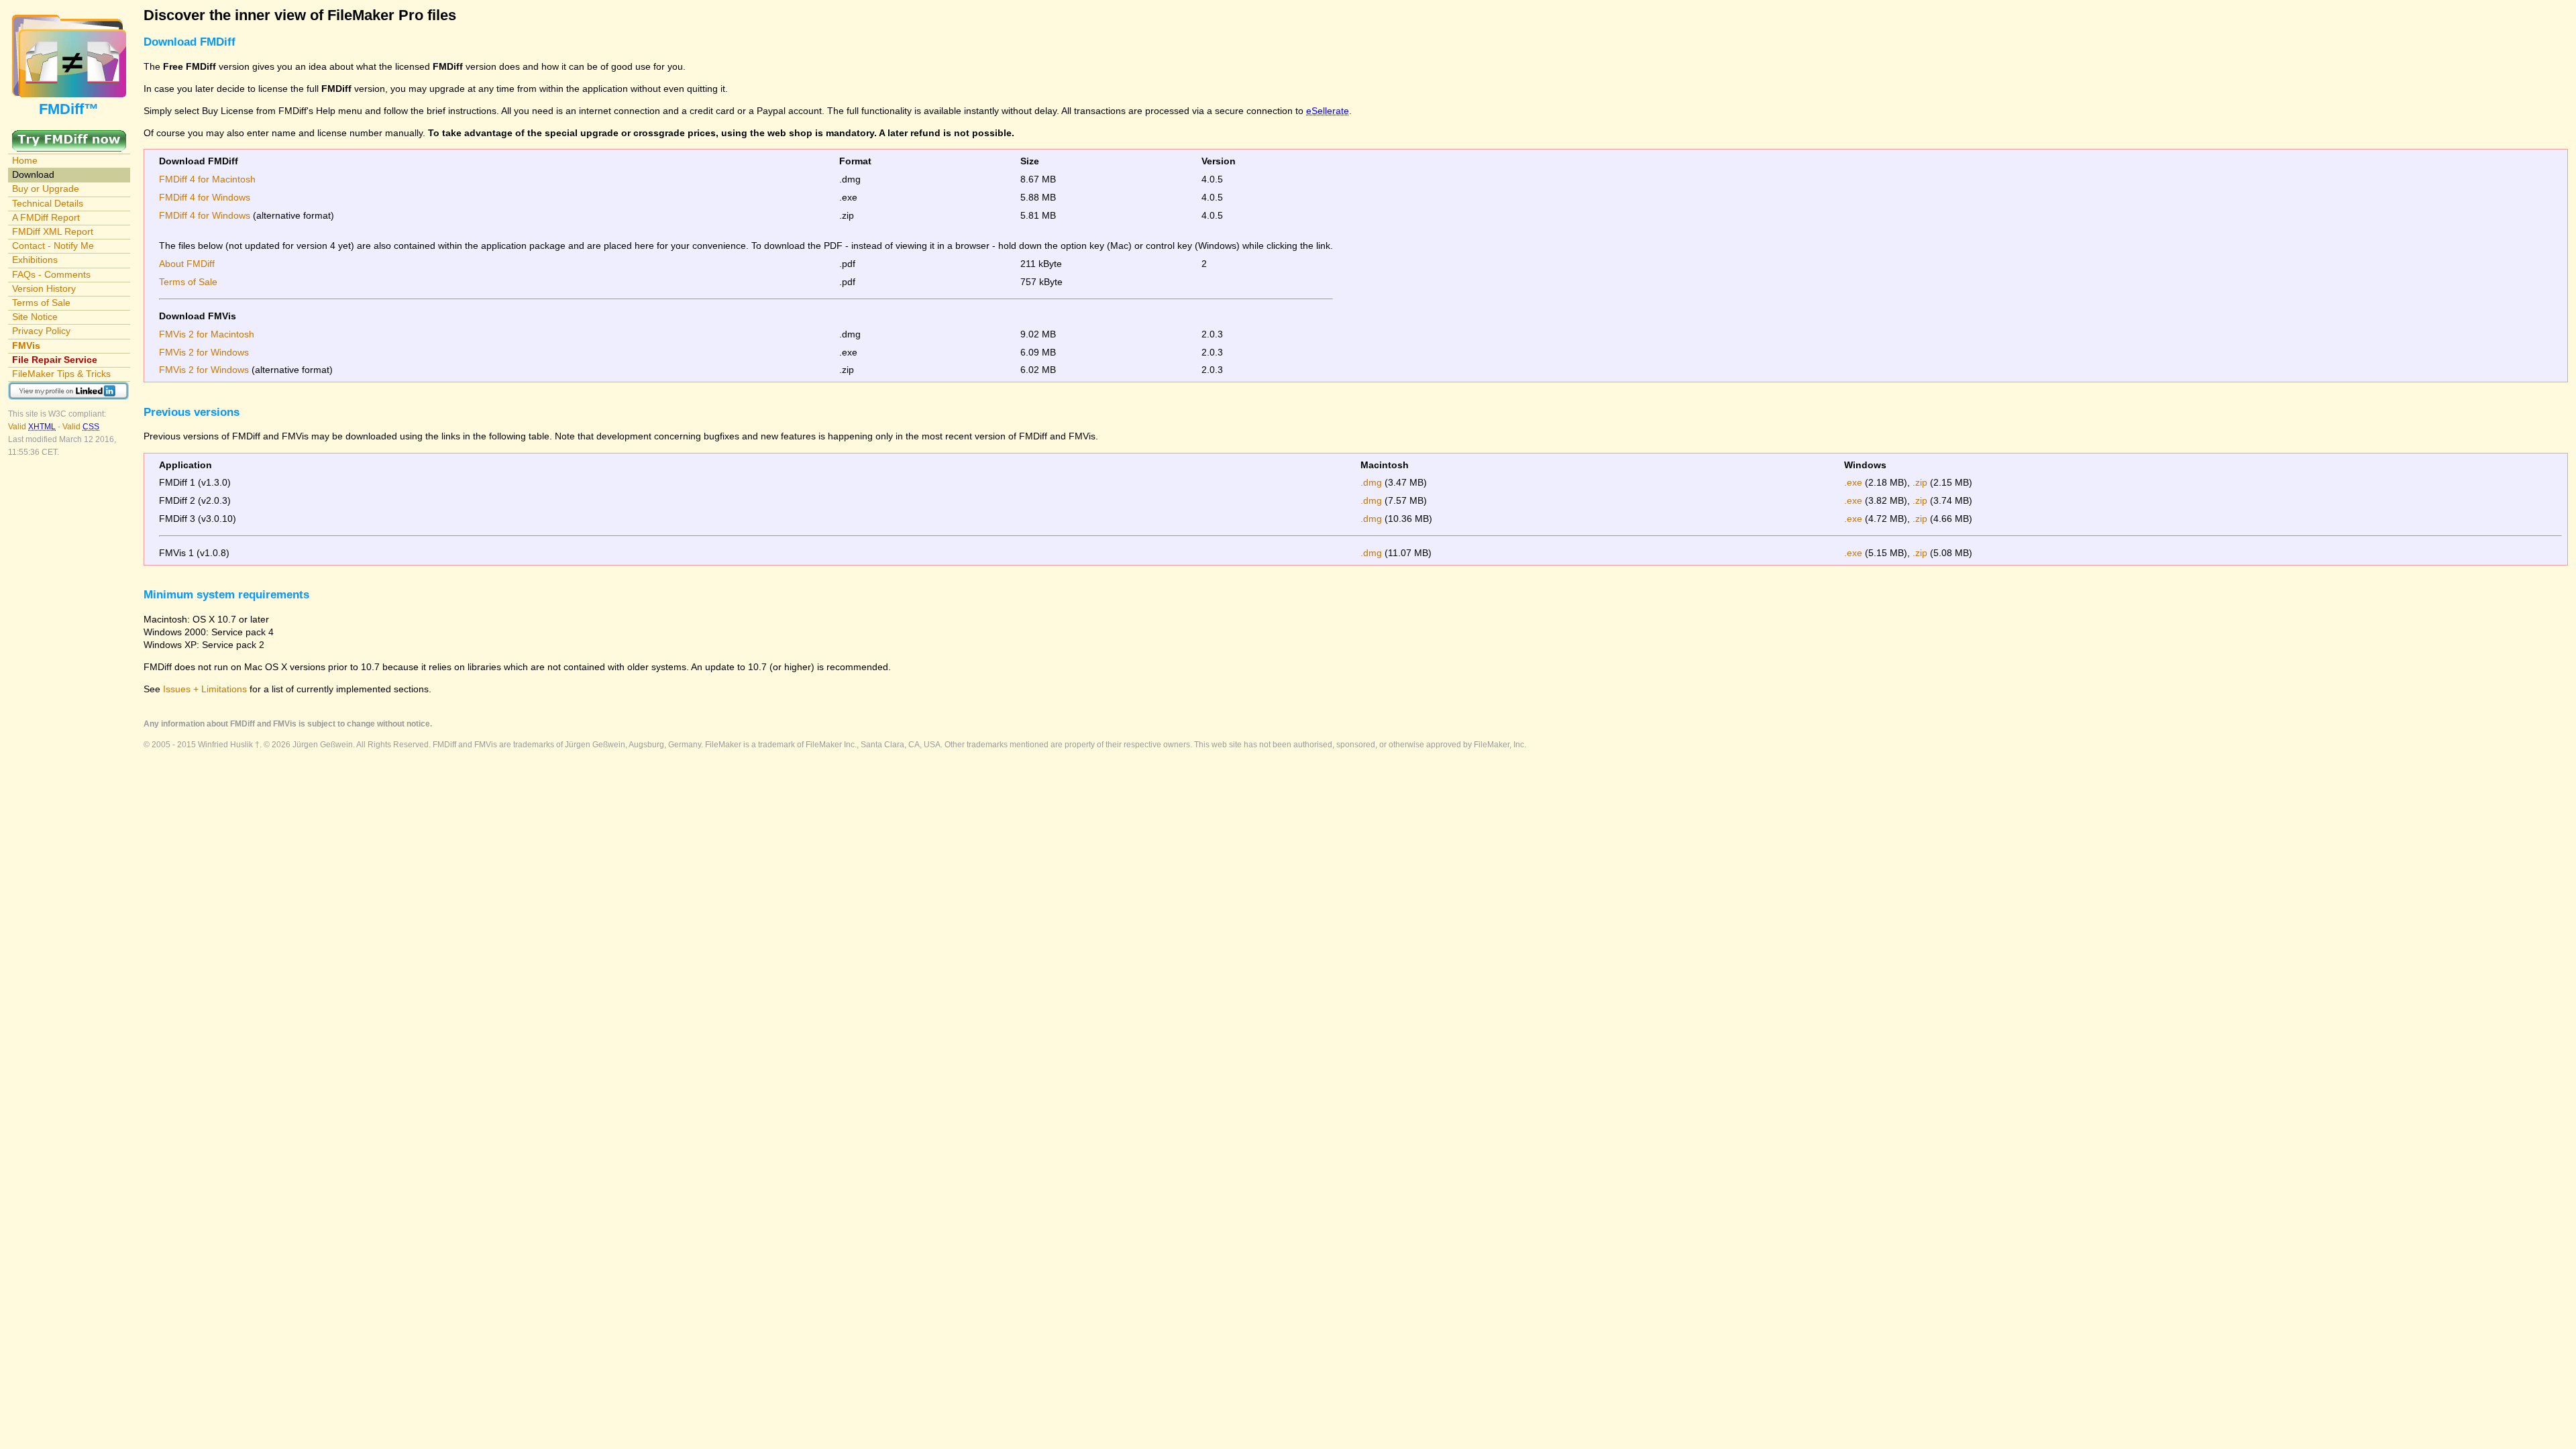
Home (25, 160)
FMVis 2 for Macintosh (207, 334)
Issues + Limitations (205, 689)
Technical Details (48, 203)
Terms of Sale (41, 303)
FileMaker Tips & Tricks (61, 374)
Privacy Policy (41, 331)
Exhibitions (35, 260)
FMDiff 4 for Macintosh (207, 179)
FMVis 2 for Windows (204, 352)
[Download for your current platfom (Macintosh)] (69, 136)
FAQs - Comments (51, 274)
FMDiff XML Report (53, 231)
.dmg (1371, 482)
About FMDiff (187, 264)
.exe (1853, 482)
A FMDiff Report (46, 217)
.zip (1920, 482)
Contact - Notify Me (53, 246)
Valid (32, 427)
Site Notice (35, 317)
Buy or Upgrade (46, 189)
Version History (44, 288)
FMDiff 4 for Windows (205, 197)
